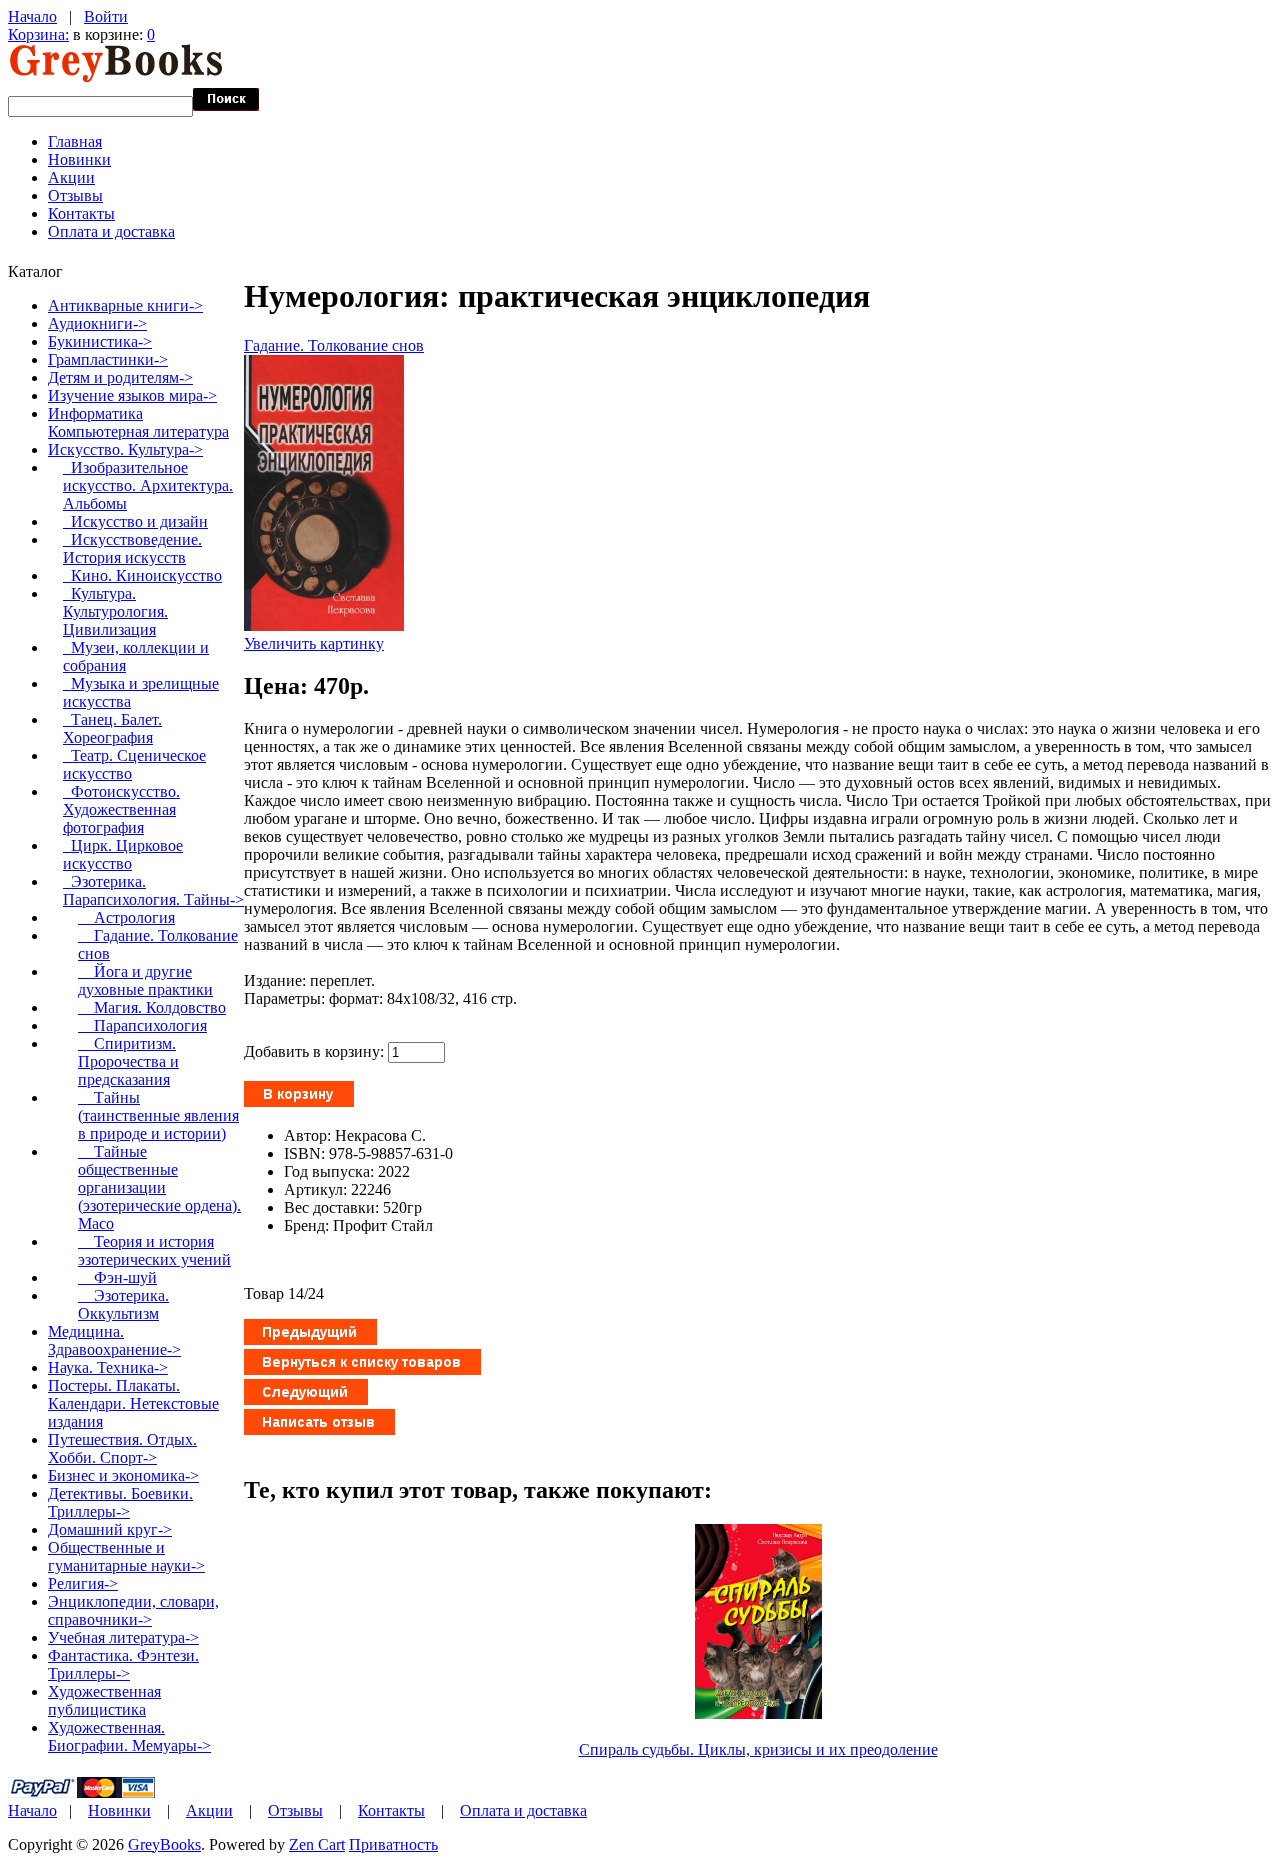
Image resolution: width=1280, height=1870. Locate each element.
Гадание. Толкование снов (334, 345)
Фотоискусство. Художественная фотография (121, 809)
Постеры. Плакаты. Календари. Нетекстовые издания (133, 1403)
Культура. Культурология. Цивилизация (115, 611)
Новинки (79, 159)
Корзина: (38, 34)
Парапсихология (142, 1025)
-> (125, 449)
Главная (75, 141)
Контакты (81, 213)
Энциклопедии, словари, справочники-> (133, 1610)
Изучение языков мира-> (132, 395)
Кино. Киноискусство (142, 575)
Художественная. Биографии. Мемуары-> (129, 1736)
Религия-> (83, 1583)
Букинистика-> (100, 341)
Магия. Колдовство (152, 1007)
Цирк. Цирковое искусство (123, 854)
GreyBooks (164, 1844)
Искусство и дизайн (135, 521)
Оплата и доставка (111, 231)
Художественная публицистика (104, 1700)
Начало (32, 16)
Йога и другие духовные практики (145, 980)
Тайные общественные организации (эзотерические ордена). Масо (159, 1187)
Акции (71, 177)
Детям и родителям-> (120, 377)
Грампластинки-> (108, 359)
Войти (106, 16)
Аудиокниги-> (97, 323)
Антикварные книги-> (125, 305)
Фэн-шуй (117, 1277)
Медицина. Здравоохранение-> (114, 1340)
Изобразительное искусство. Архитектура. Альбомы (148, 485)
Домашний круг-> (110, 1529)
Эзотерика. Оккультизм (123, 1304)
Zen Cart (317, 1844)
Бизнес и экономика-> (123, 1475)
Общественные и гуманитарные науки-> (126, 1556)
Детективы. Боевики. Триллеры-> (120, 1502)
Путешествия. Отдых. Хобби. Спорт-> (122, 1448)
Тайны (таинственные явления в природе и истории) (158, 1115)
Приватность (393, 1844)
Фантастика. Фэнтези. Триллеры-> (123, 1664)
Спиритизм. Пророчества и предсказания (128, 1061)
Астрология (126, 917)
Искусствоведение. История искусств (132, 548)
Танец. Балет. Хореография (112, 728)
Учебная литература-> (123, 1637)
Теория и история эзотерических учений (154, 1250)
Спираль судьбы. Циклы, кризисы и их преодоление (758, 1749)
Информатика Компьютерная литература (138, 422)
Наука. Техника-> (108, 1367)
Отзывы (75, 195)
